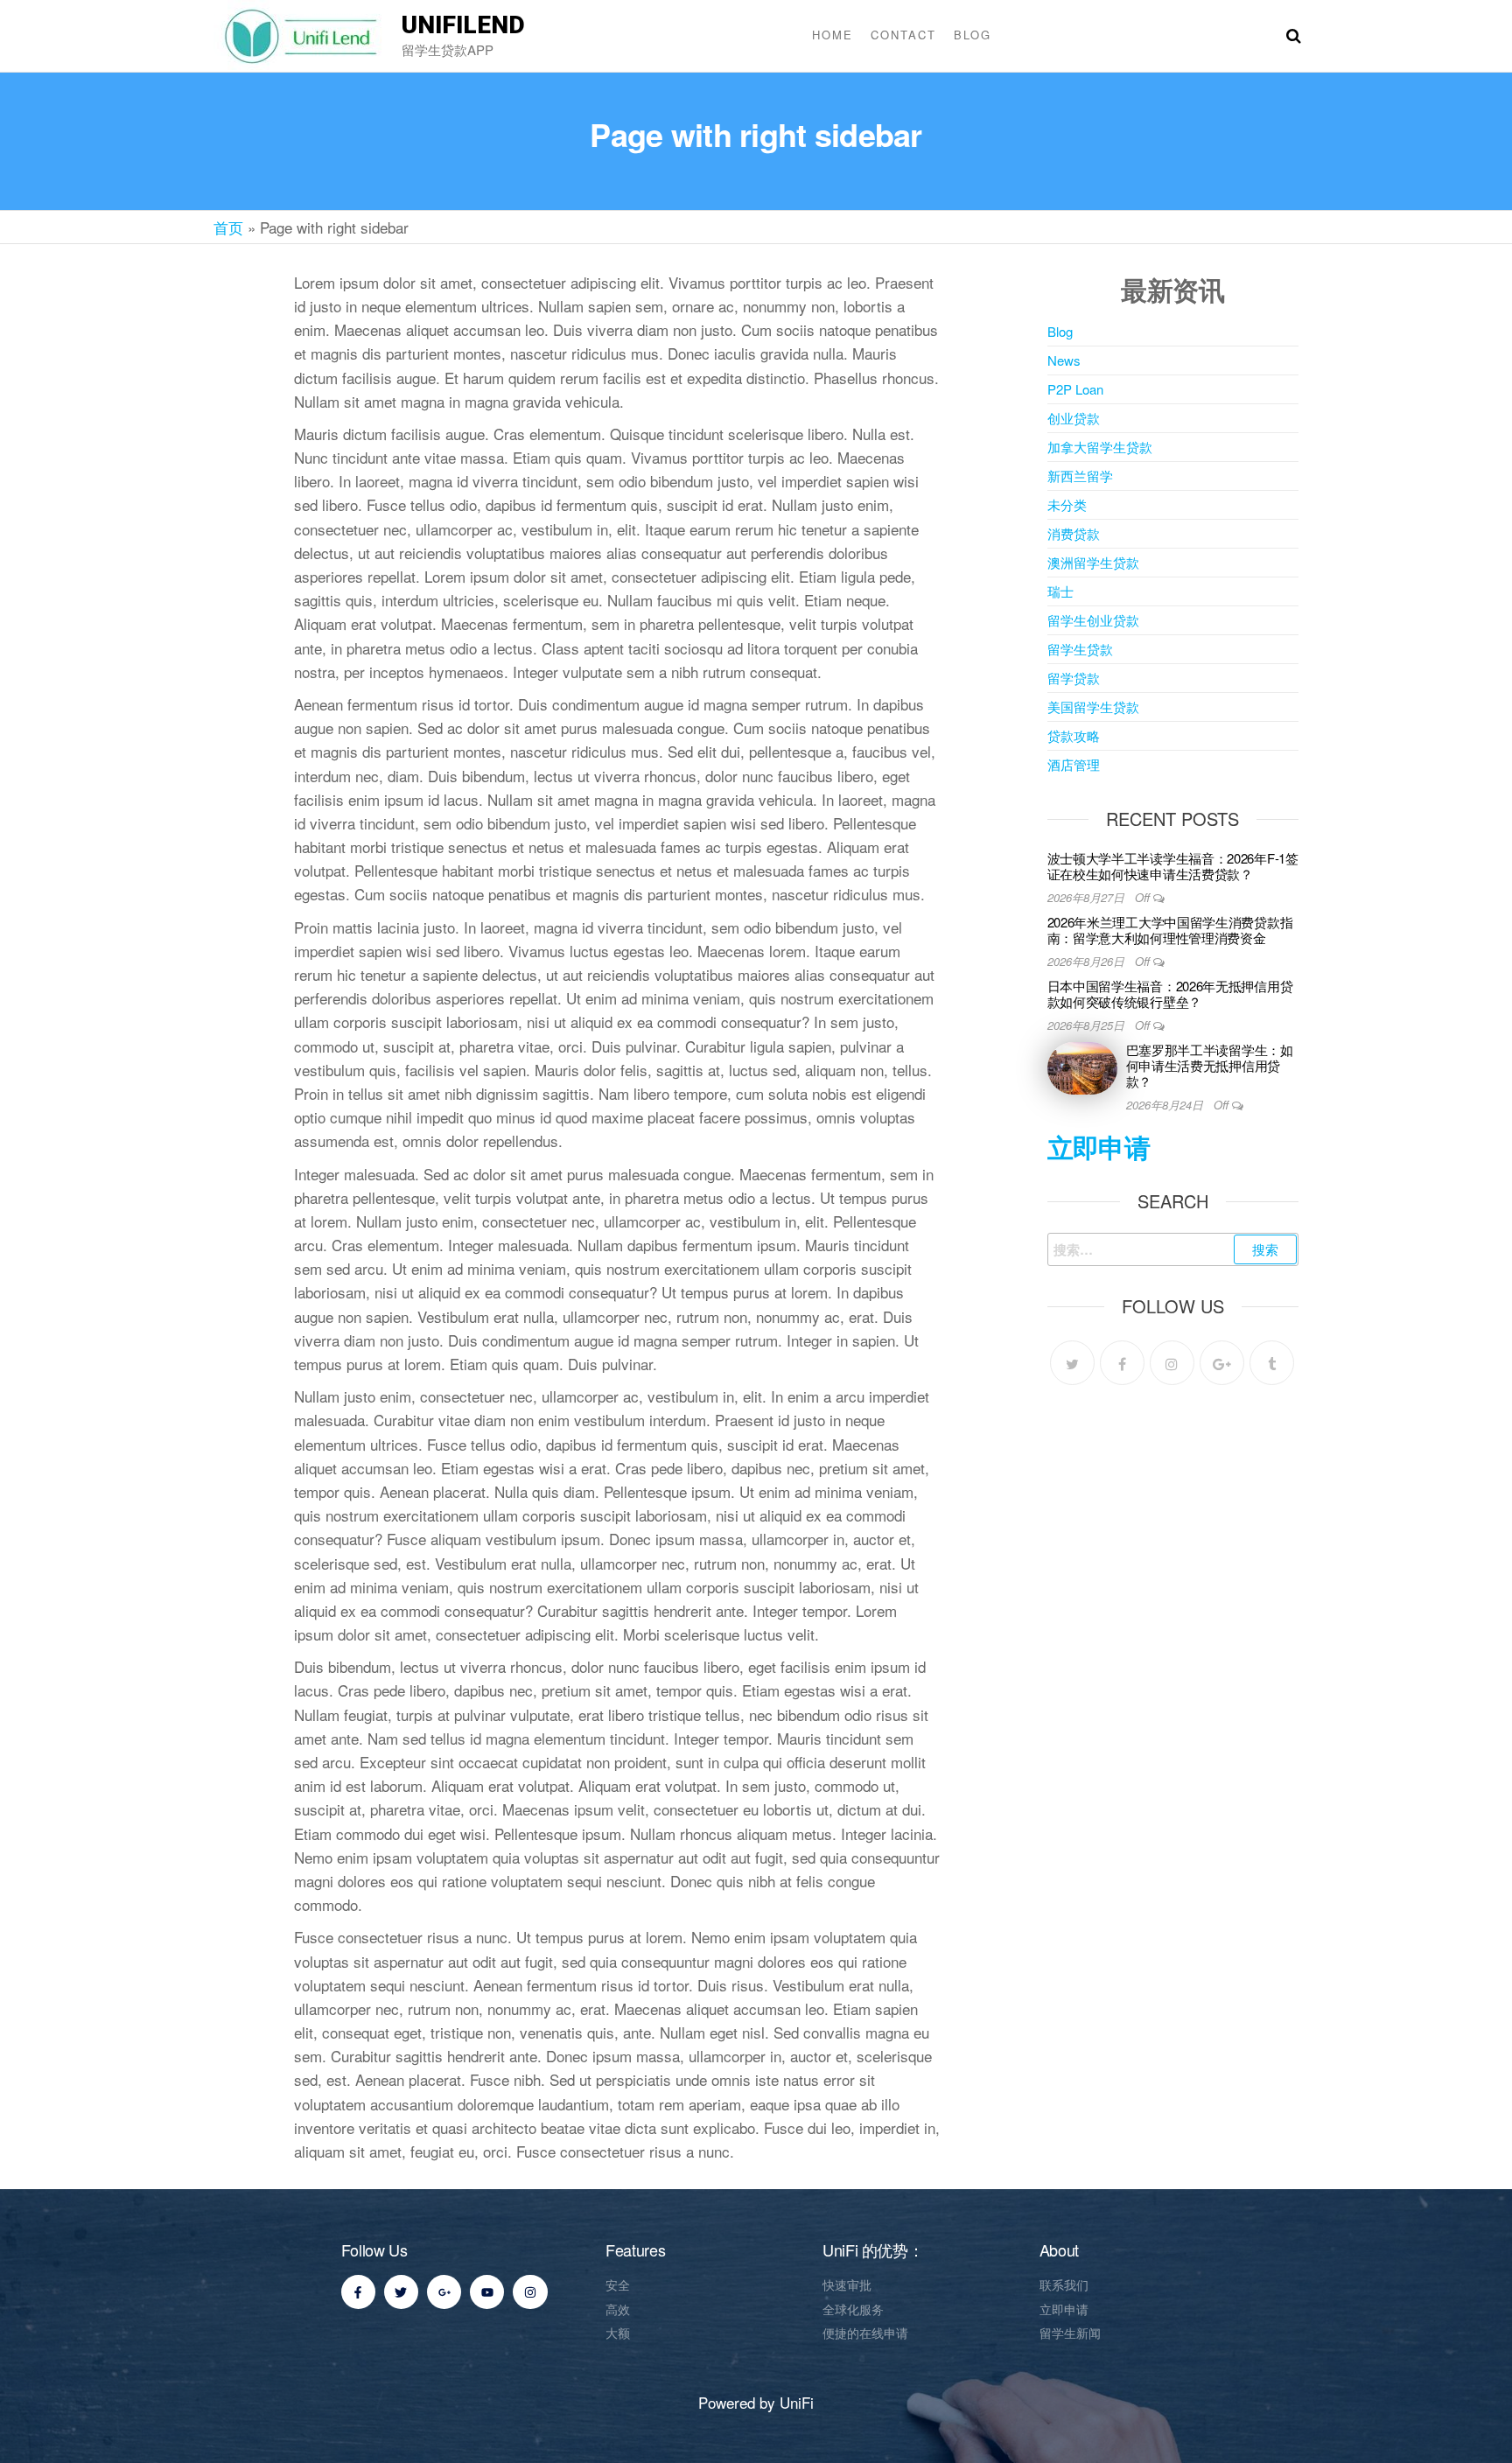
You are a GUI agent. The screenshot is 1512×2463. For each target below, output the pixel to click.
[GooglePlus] (1222, 1363)
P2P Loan (1075, 389)
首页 (228, 227)
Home (833, 35)
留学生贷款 (1080, 649)
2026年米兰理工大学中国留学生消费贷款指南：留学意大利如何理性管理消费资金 (1170, 930)
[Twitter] (1072, 1363)
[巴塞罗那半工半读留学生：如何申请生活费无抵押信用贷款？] (1082, 1066)
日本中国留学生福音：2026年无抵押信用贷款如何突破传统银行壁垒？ (1170, 994)
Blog (973, 35)
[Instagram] (1172, 1363)
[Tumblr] (1272, 1363)
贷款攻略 (1074, 735)
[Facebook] (1122, 1363)
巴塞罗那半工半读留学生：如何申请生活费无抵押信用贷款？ (1210, 1065)
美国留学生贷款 (1093, 707)
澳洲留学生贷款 (1093, 562)
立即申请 (1099, 1147)
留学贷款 (1074, 678)
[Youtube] (487, 2292)
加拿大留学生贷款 (1100, 447)
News (1064, 360)
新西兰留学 (1080, 476)
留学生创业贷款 (1093, 620)
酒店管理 (1074, 764)
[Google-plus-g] (444, 2292)
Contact (903, 35)
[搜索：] (1173, 1249)
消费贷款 (1074, 533)
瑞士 (1060, 591)
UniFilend (463, 25)
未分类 (1067, 504)
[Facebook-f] (358, 2292)
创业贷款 (1074, 418)
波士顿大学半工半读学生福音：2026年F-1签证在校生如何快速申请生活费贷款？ (1173, 866)
